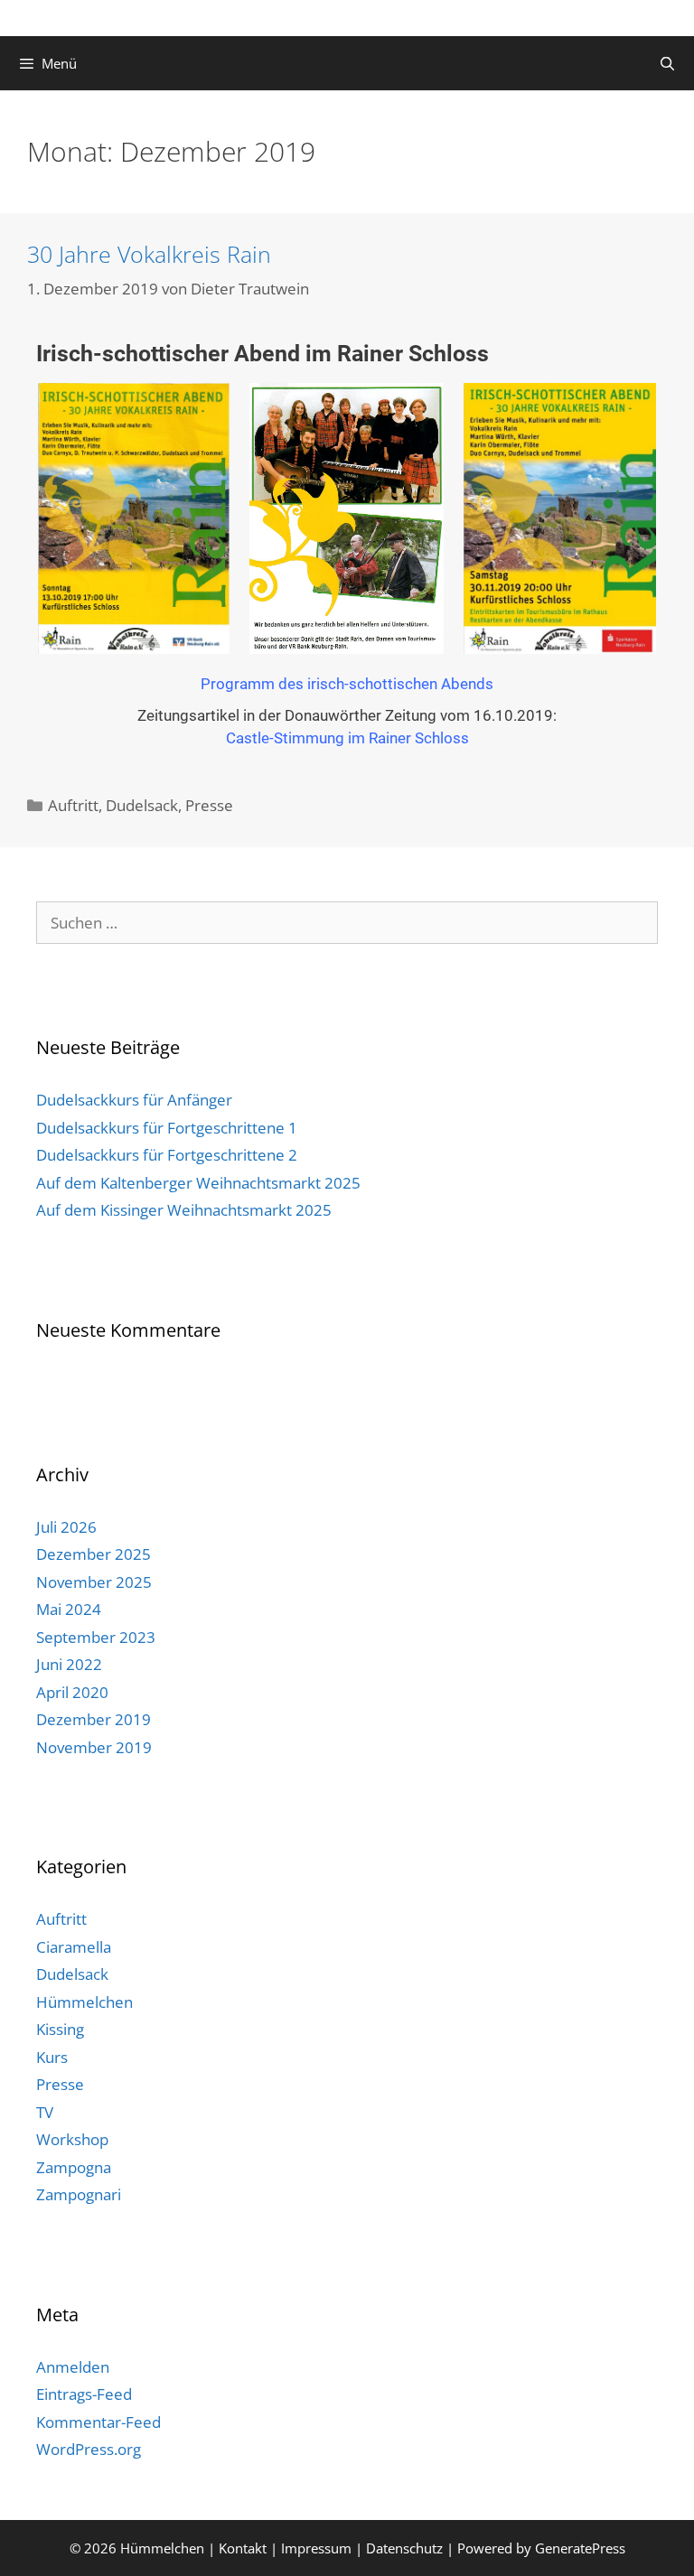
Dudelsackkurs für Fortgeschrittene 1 (167, 1128)
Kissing (60, 2029)
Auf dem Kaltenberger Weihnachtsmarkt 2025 (198, 1183)
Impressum (316, 2548)
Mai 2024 (69, 1609)
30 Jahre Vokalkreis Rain (149, 254)
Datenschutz (404, 2548)
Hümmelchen (84, 2002)
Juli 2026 (66, 1527)
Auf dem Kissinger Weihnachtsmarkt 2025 (184, 1210)
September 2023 (96, 1637)
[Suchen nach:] (347, 923)
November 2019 (94, 1747)
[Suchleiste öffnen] (667, 63)
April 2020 (72, 1692)
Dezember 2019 (94, 1719)
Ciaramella (74, 1947)
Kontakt (243, 2548)
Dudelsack (142, 805)
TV (45, 2112)
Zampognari (79, 2194)
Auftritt (73, 805)
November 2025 (94, 1582)
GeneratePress (580, 2548)
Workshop (72, 2139)
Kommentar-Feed (98, 2422)
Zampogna (74, 2167)
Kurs (52, 2057)
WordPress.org (89, 2449)
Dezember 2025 (94, 1554)
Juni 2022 (69, 1664)
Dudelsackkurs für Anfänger (134, 1100)
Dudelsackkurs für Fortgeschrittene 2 (167, 1155)
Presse (209, 805)
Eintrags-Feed (84, 2394)
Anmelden (73, 2367)
